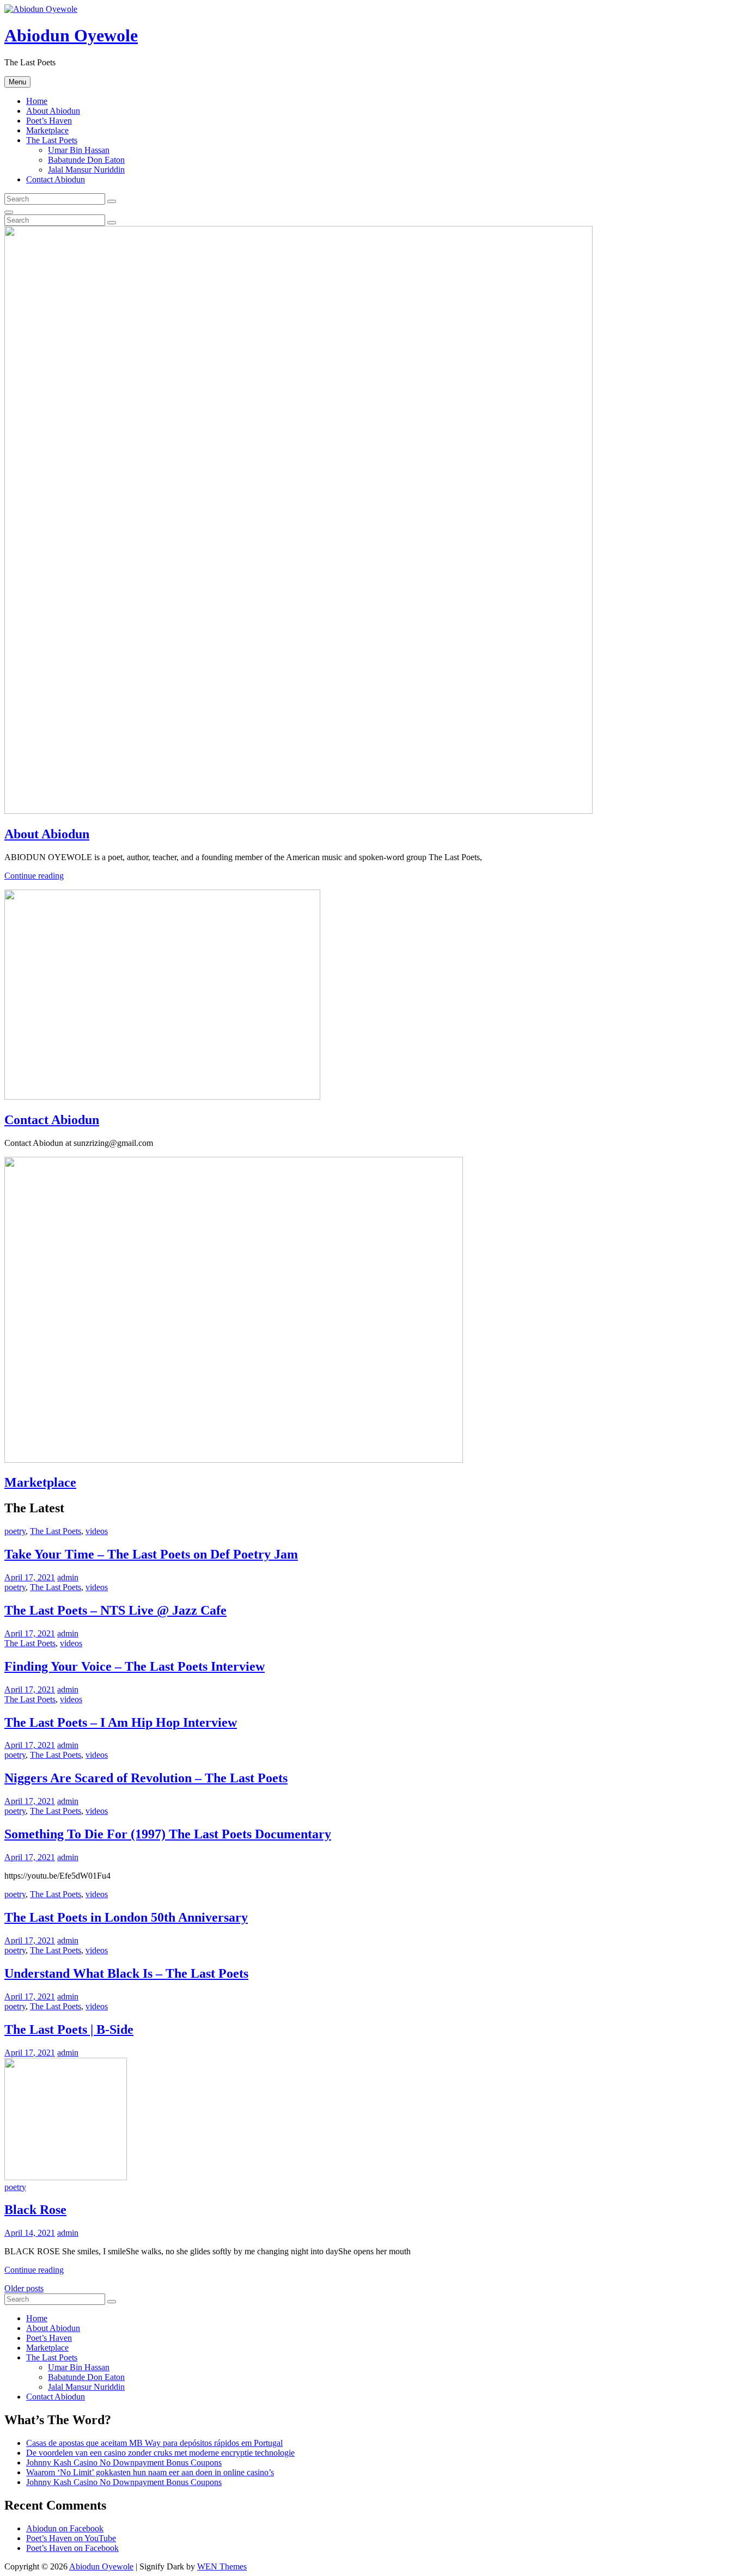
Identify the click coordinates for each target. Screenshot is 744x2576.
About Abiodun (53, 111)
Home (37, 101)
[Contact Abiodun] (162, 1097)
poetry (15, 1531)
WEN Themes (222, 2566)
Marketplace (47, 130)
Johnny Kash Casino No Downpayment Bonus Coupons (124, 2462)
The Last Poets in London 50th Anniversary (126, 1917)
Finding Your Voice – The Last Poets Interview (135, 1666)
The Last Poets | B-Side (69, 2029)
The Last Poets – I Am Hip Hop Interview (121, 1722)
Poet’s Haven (49, 121)
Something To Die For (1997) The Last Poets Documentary (168, 1834)
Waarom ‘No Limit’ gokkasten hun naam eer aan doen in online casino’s (150, 2472)
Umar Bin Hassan (79, 150)
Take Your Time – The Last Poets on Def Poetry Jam (151, 1554)
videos (97, 1531)
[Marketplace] (234, 1460)
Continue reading (34, 876)
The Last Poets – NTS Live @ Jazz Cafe (115, 1610)
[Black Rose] (66, 2177)
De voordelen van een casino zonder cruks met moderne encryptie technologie (160, 2453)
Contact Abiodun (56, 179)
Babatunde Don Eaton (86, 160)
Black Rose (35, 2210)
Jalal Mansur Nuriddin (86, 170)
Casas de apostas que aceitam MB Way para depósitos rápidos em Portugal (154, 2443)
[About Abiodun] (298, 811)
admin (68, 1577)
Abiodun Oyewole (71, 35)
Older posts (24, 2288)
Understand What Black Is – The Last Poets (126, 1973)
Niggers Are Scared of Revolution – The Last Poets (146, 1778)
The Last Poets (52, 140)
